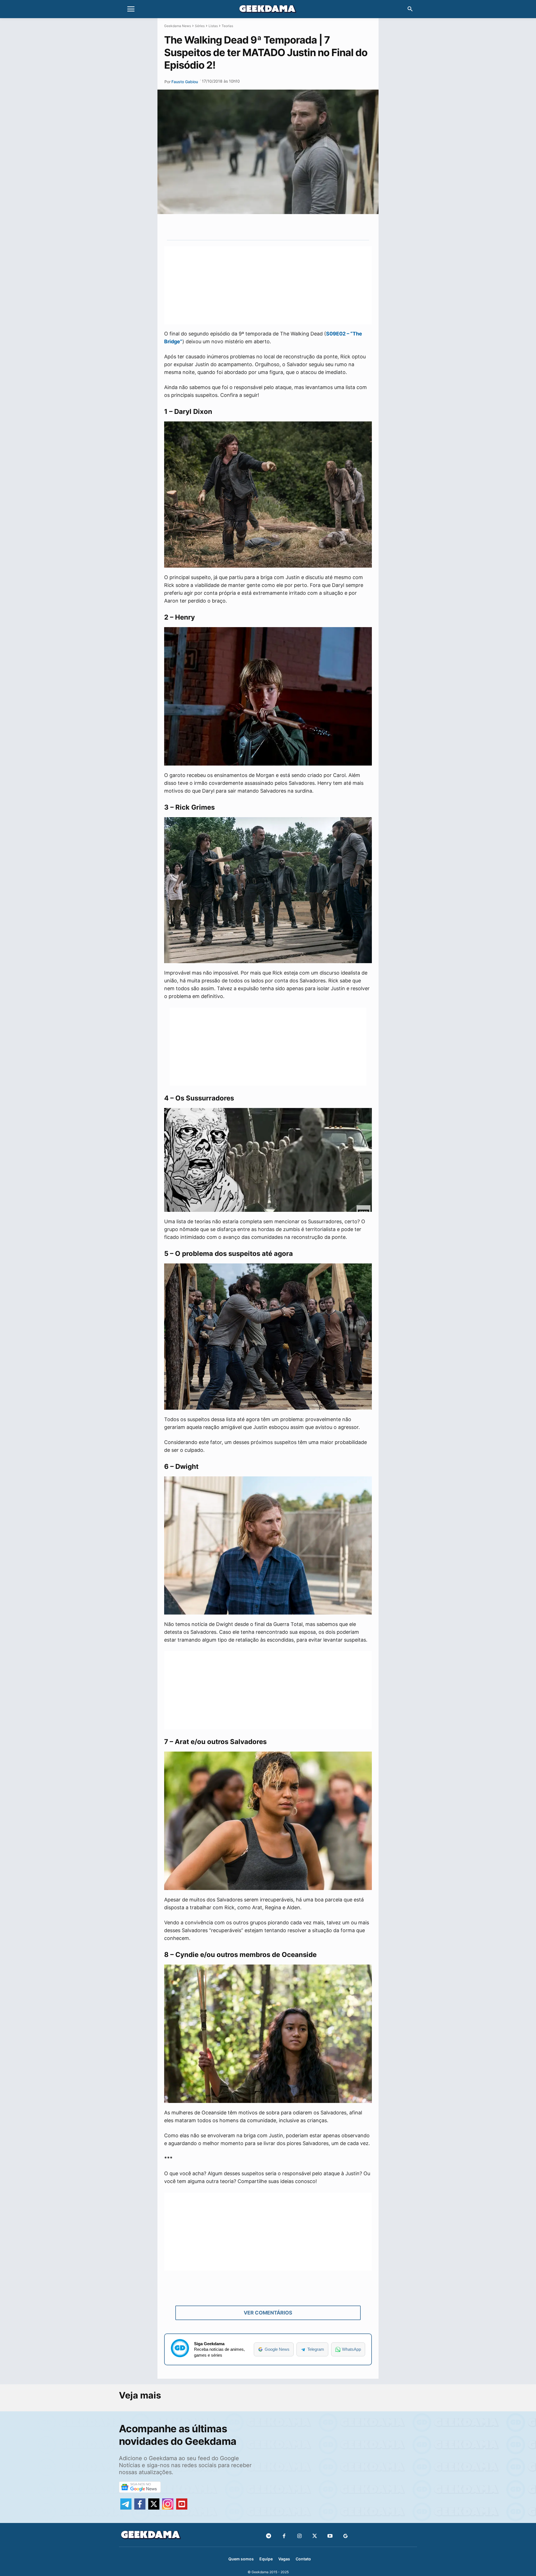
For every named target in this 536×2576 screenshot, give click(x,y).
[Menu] (131, 9)
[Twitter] (315, 2536)
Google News (277, 2349)
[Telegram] (290, 227)
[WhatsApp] (277, 227)
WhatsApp (351, 2349)
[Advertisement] (268, 285)
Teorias (227, 26)
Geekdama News (178, 26)
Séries (200, 26)
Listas (213, 26)
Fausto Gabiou (185, 82)
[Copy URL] (303, 227)
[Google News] (345, 2536)
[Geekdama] (268, 10)
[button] (410, 9)
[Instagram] (299, 2536)
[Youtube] (330, 2536)
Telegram (316, 2349)
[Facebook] (284, 2536)
